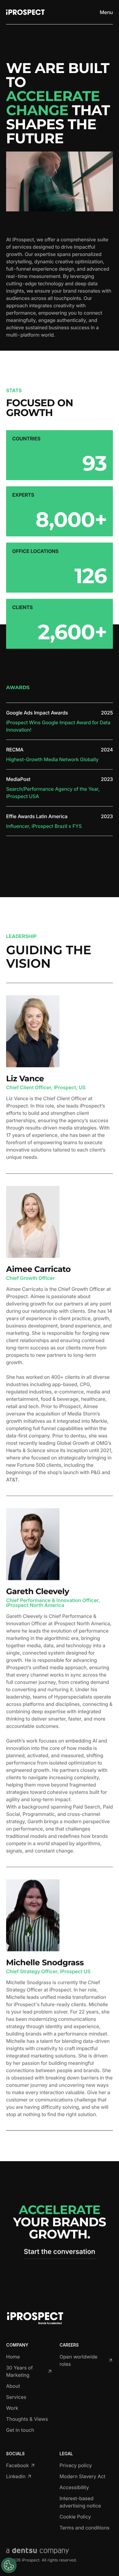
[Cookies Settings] (9, 2565)
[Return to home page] (25, 12)
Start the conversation (60, 2252)
